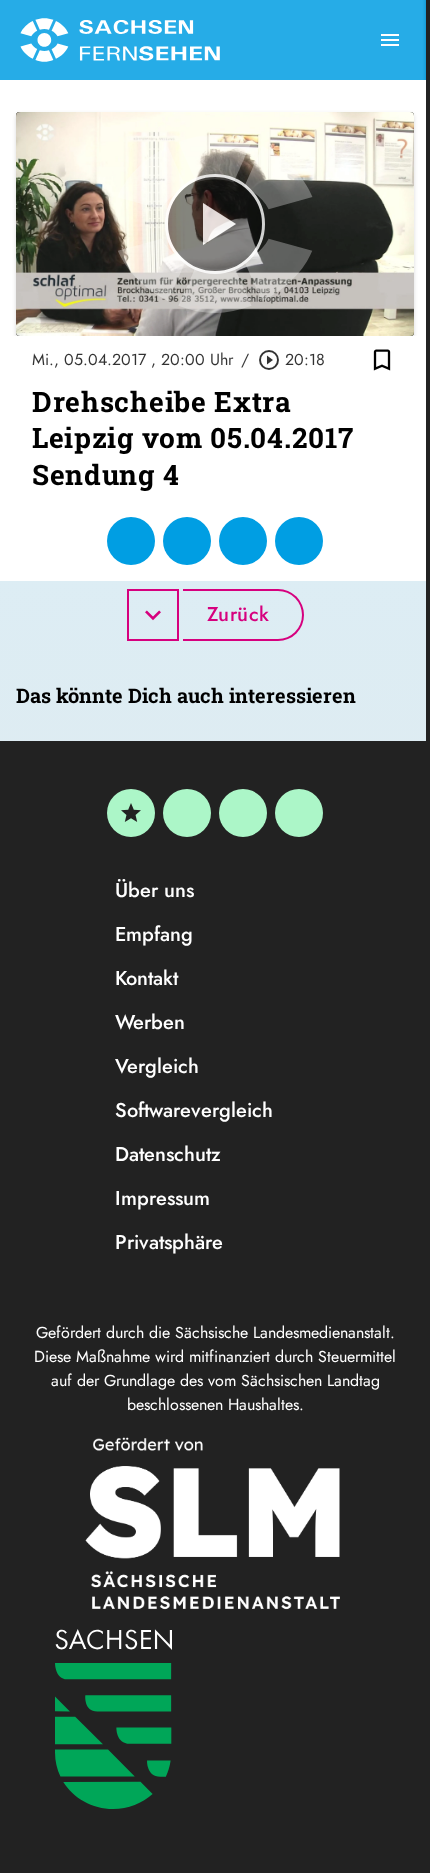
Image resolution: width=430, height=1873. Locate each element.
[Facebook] (187, 813)
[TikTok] (299, 813)
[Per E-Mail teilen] (299, 541)
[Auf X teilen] (187, 541)
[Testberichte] (131, 813)
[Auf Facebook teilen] (131, 541)
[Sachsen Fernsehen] (120, 40)
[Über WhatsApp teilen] (243, 541)
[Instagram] (243, 813)
